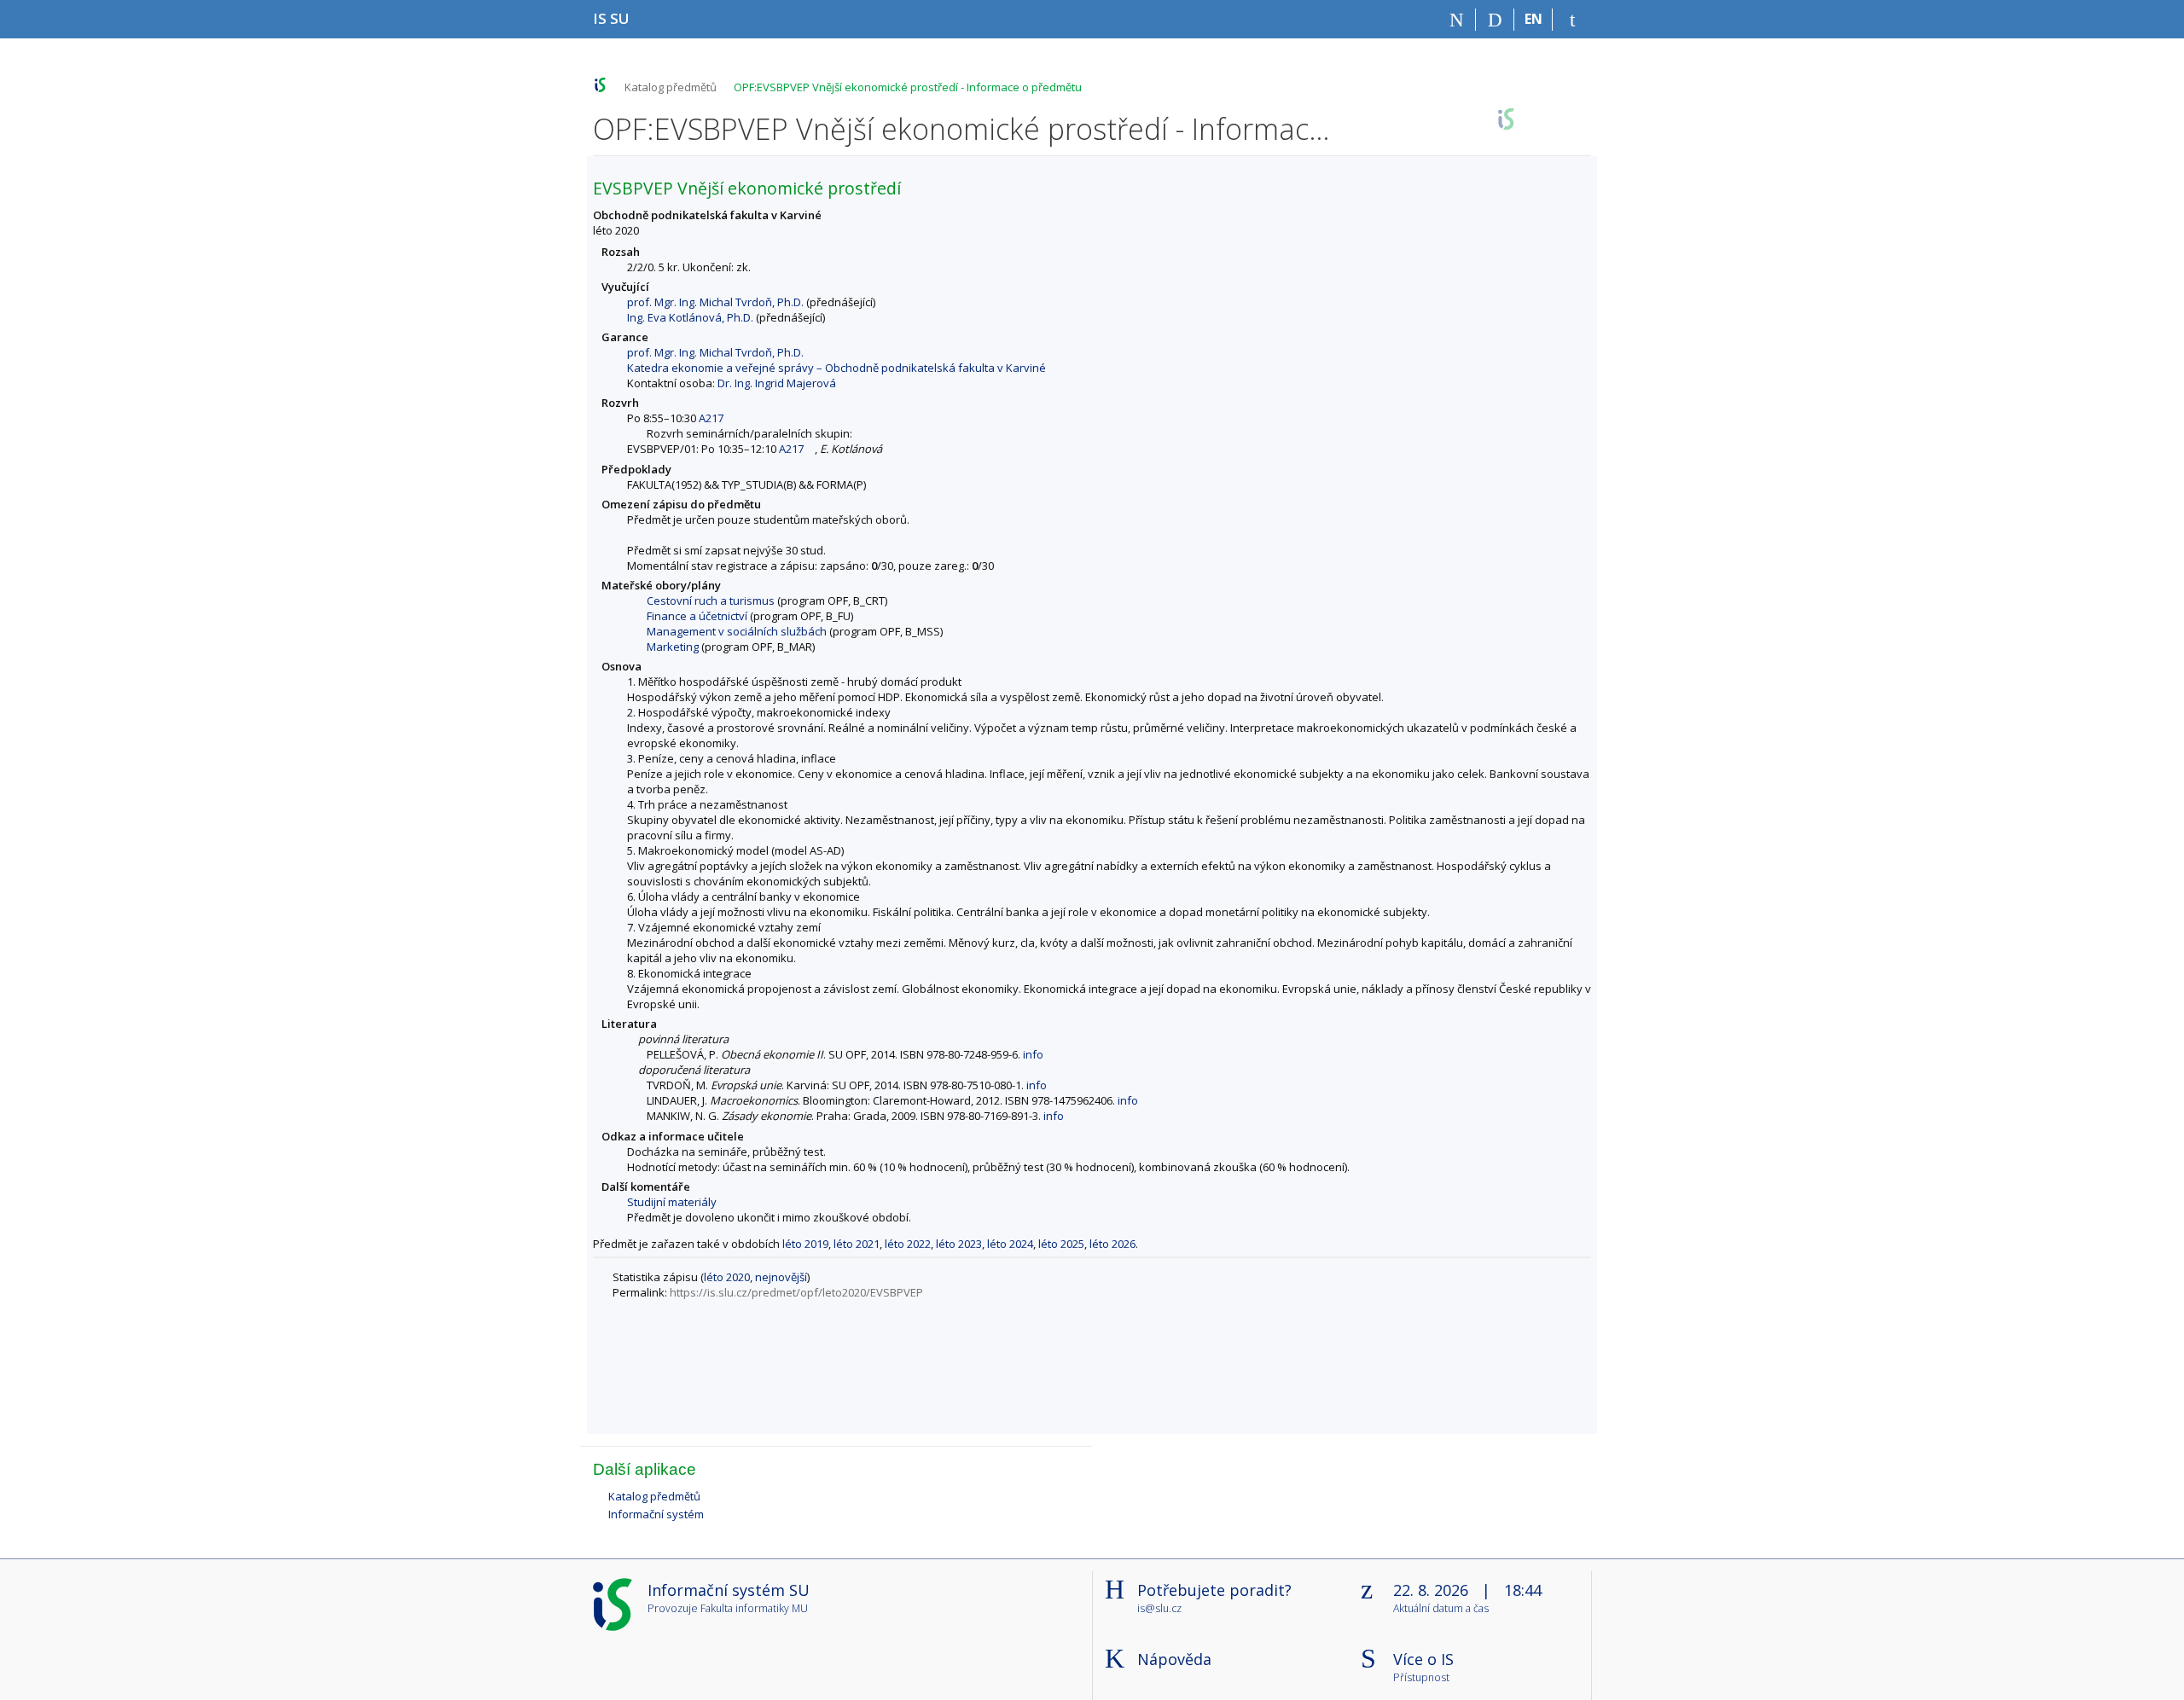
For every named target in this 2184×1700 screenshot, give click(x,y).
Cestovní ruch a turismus (711, 601)
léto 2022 (908, 1244)
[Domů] (1457, 20)
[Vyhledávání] (1495, 20)
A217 (711, 418)
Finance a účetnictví (697, 616)
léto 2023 (959, 1244)
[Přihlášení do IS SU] (1572, 20)
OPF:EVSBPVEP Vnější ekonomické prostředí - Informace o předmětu (908, 87)
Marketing (673, 647)
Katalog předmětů (671, 87)
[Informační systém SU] (600, 85)
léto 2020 (727, 1277)
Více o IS (1423, 1659)
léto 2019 (805, 1244)
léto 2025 (1061, 1244)
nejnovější (781, 1277)
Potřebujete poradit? (1214, 1590)
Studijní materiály (672, 1202)
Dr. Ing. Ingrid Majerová (777, 383)
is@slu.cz (1159, 1608)
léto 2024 (1010, 1244)
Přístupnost (1421, 1678)
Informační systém (656, 1514)
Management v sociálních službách (737, 631)
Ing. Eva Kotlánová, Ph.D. (690, 317)
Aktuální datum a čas (1441, 1609)
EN (1533, 19)
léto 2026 (1112, 1244)
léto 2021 (857, 1244)
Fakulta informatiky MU (754, 1608)
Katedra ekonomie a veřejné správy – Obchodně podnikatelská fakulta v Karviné (836, 368)
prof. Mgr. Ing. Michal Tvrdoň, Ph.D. (715, 302)
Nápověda (1174, 1659)
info (1033, 1054)
